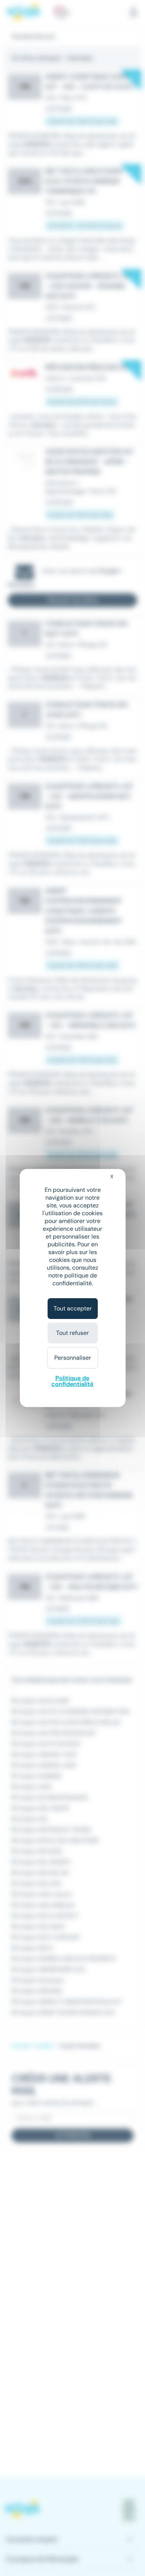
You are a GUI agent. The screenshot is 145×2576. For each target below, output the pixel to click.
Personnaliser (73, 1358)
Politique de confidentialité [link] (72, 1381)
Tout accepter (73, 1308)
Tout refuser (72, 1333)
